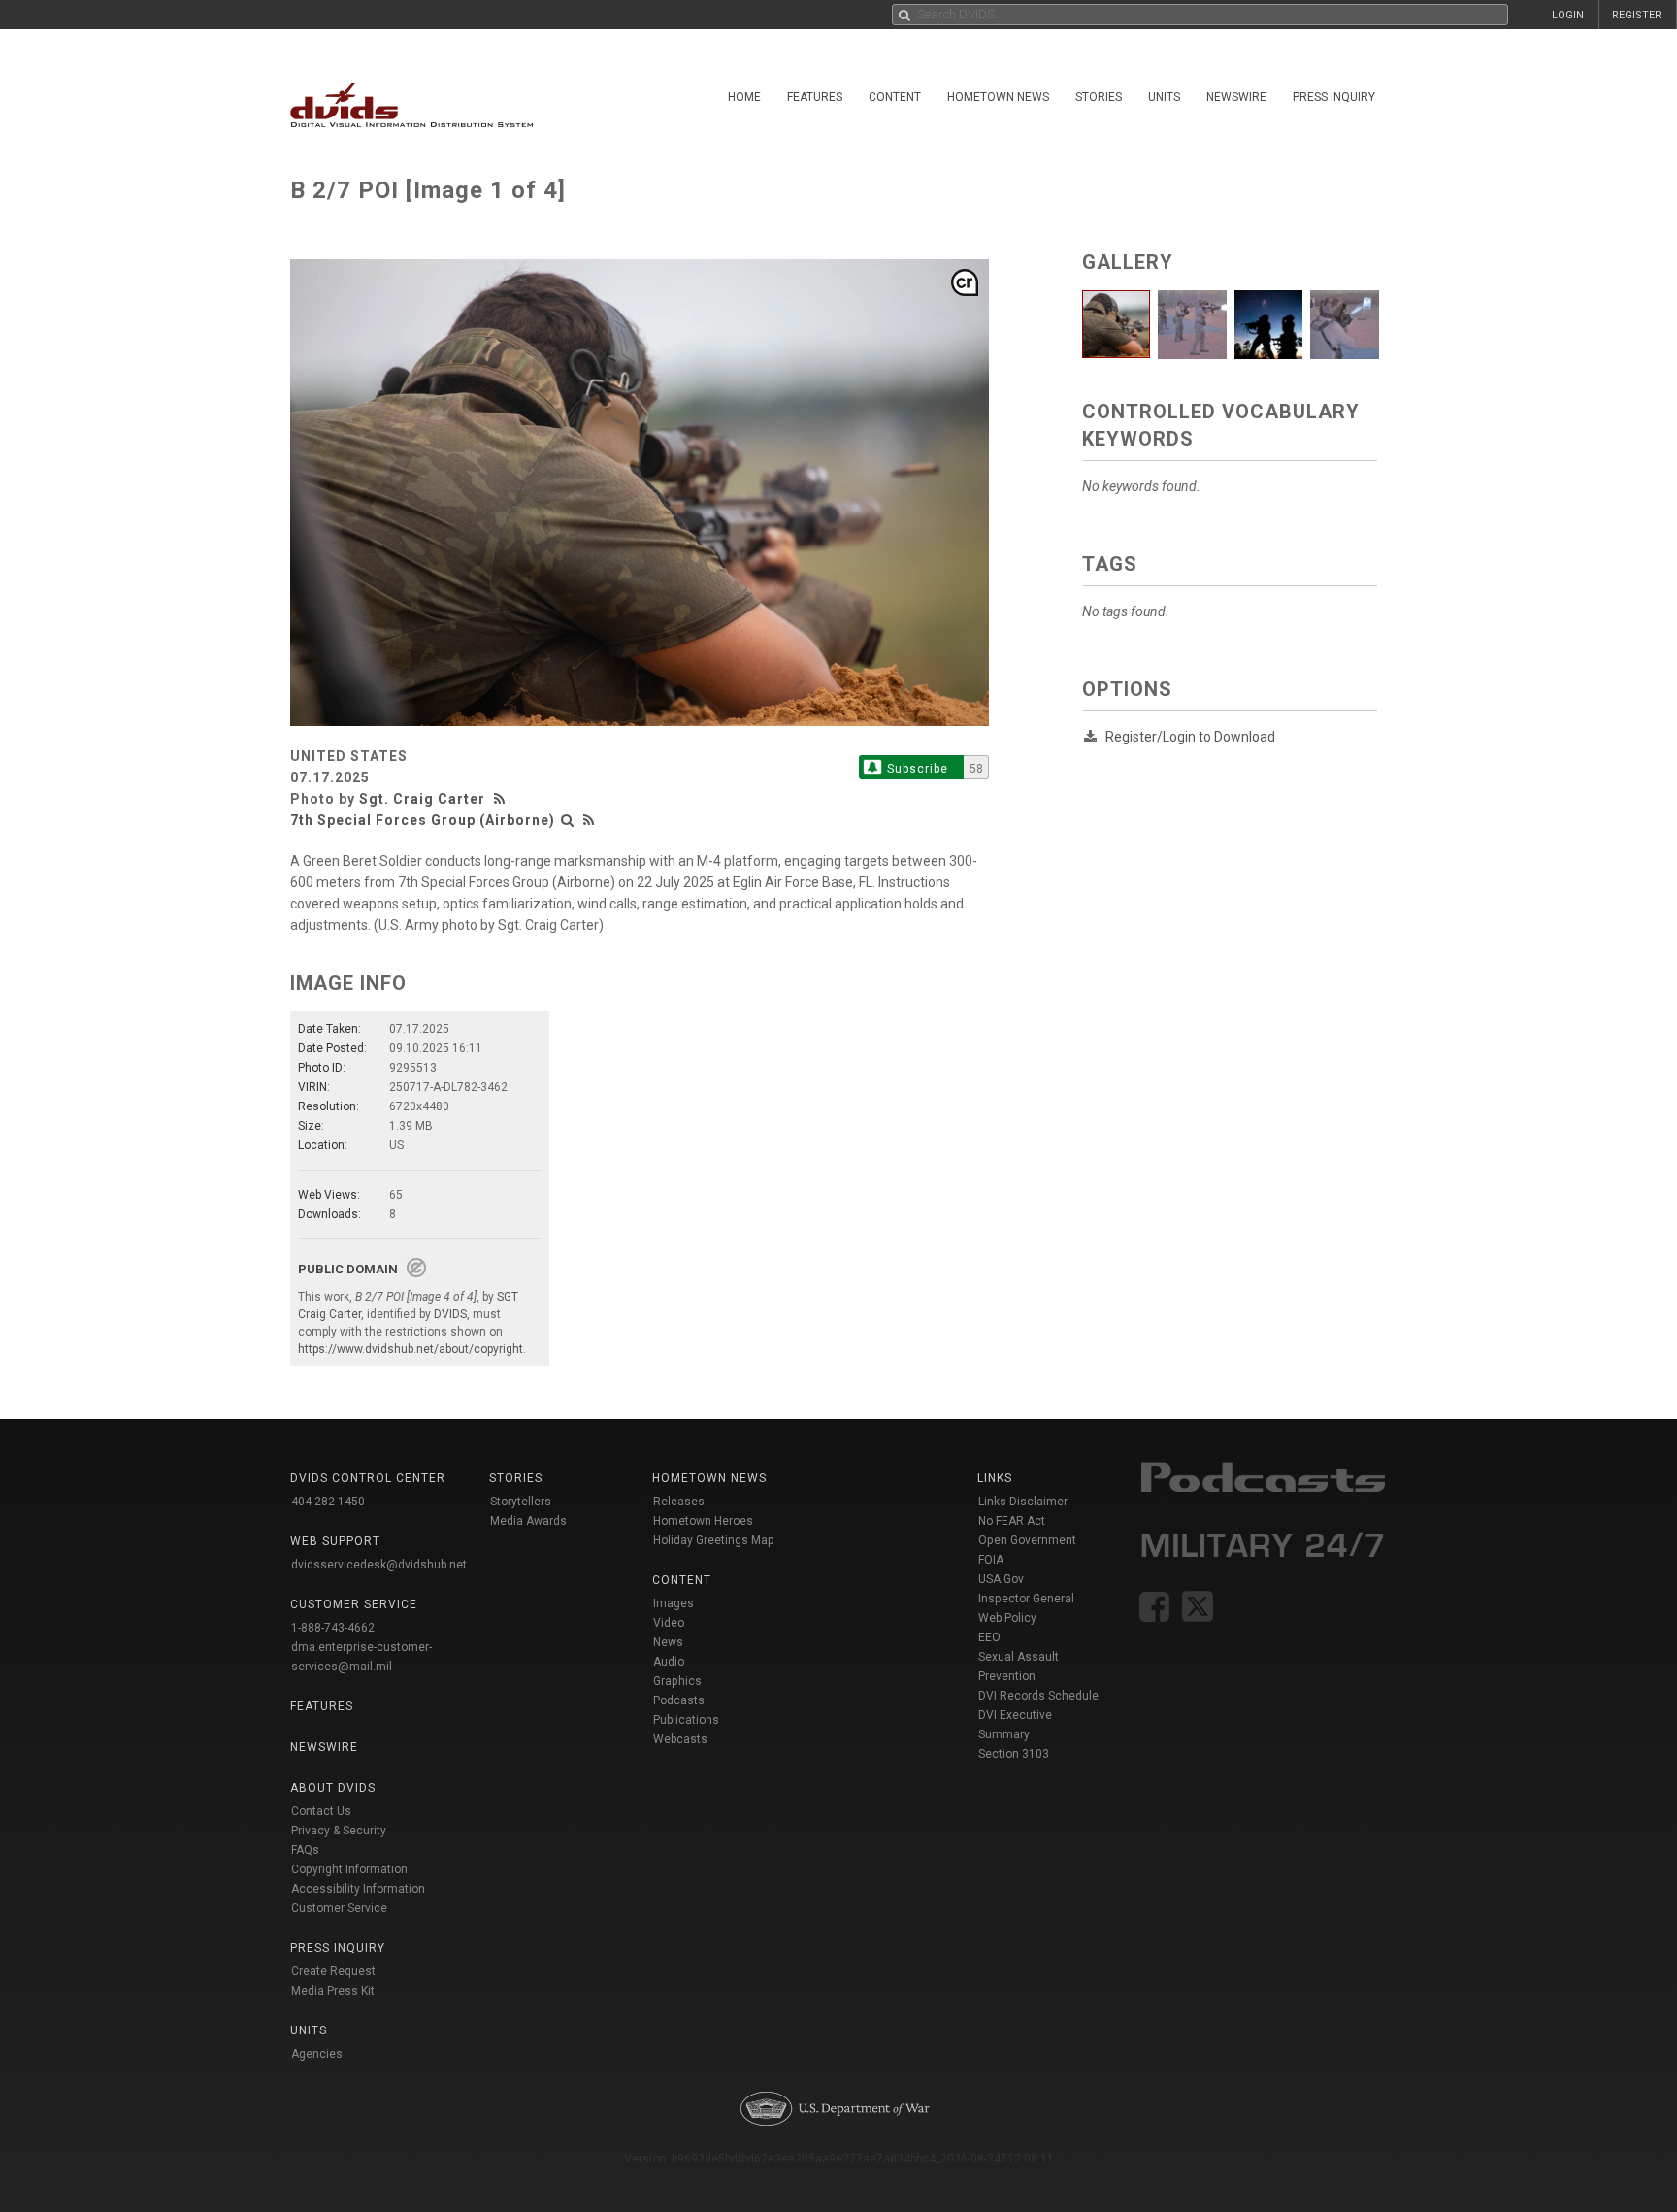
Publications (686, 1720)
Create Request (333, 1971)
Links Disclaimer (1023, 1502)
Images (674, 1603)
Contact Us (321, 1811)
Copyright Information (349, 1869)
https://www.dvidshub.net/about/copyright (411, 1349)
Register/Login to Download (1190, 737)
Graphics (677, 1681)
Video (669, 1623)
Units (1164, 97)
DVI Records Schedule (1038, 1696)
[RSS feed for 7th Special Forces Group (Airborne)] (589, 820)
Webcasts (680, 1739)
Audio (669, 1662)
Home (744, 97)
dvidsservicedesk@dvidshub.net (379, 1565)
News (668, 1642)
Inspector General (1026, 1599)
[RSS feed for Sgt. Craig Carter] (502, 799)
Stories (1099, 97)
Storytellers (521, 1502)
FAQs (305, 1850)
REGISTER (1637, 15)
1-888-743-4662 (333, 1628)
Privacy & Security (339, 1831)
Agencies (317, 2054)
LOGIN (1568, 15)
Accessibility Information (358, 1889)
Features (815, 97)
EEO (989, 1637)
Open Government (1027, 1540)
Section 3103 (1014, 1754)
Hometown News (998, 97)
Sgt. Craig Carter (422, 799)
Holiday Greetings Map (714, 1540)
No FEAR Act (1012, 1521)
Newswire (1236, 97)
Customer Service (339, 1908)
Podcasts (679, 1700)
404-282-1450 (328, 1502)
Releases (679, 1502)
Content (895, 97)
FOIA (991, 1560)
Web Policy (1007, 1618)
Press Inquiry (1334, 97)
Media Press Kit (333, 1991)
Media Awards (528, 1521)
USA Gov (1001, 1579)
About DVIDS (333, 1788)
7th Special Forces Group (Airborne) (423, 820)
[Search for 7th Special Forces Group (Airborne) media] (568, 820)
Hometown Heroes (703, 1521)
